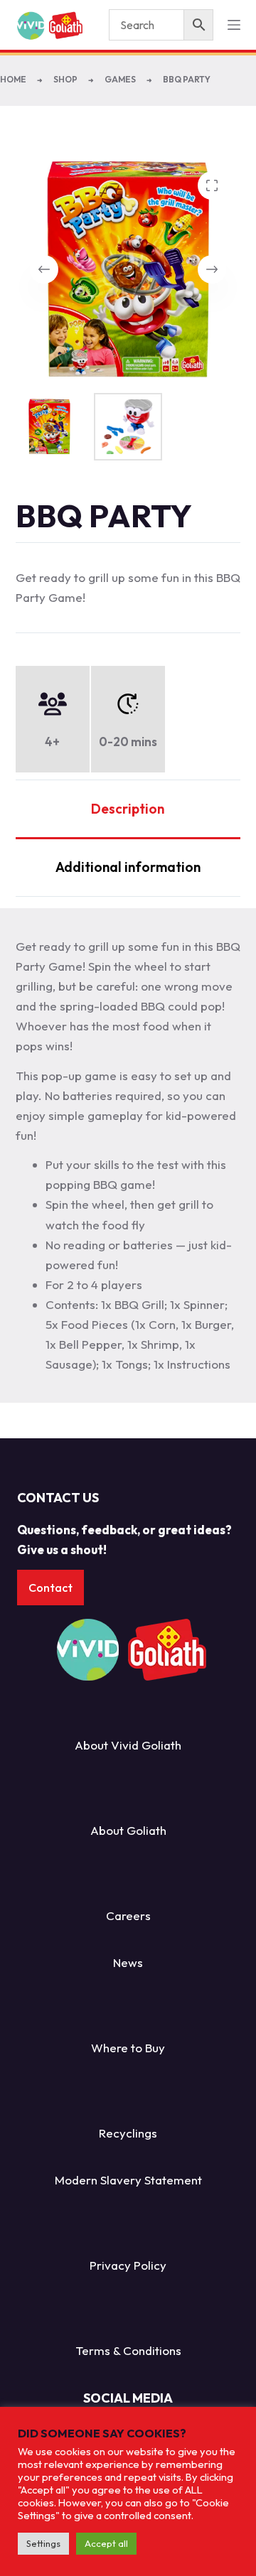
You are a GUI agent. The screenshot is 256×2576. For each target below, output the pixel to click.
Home (13, 79)
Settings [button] (43, 2543)
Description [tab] (128, 809)
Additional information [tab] (128, 867)
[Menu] (234, 25)
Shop (65, 79)
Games (120, 79)
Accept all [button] (106, 2543)
